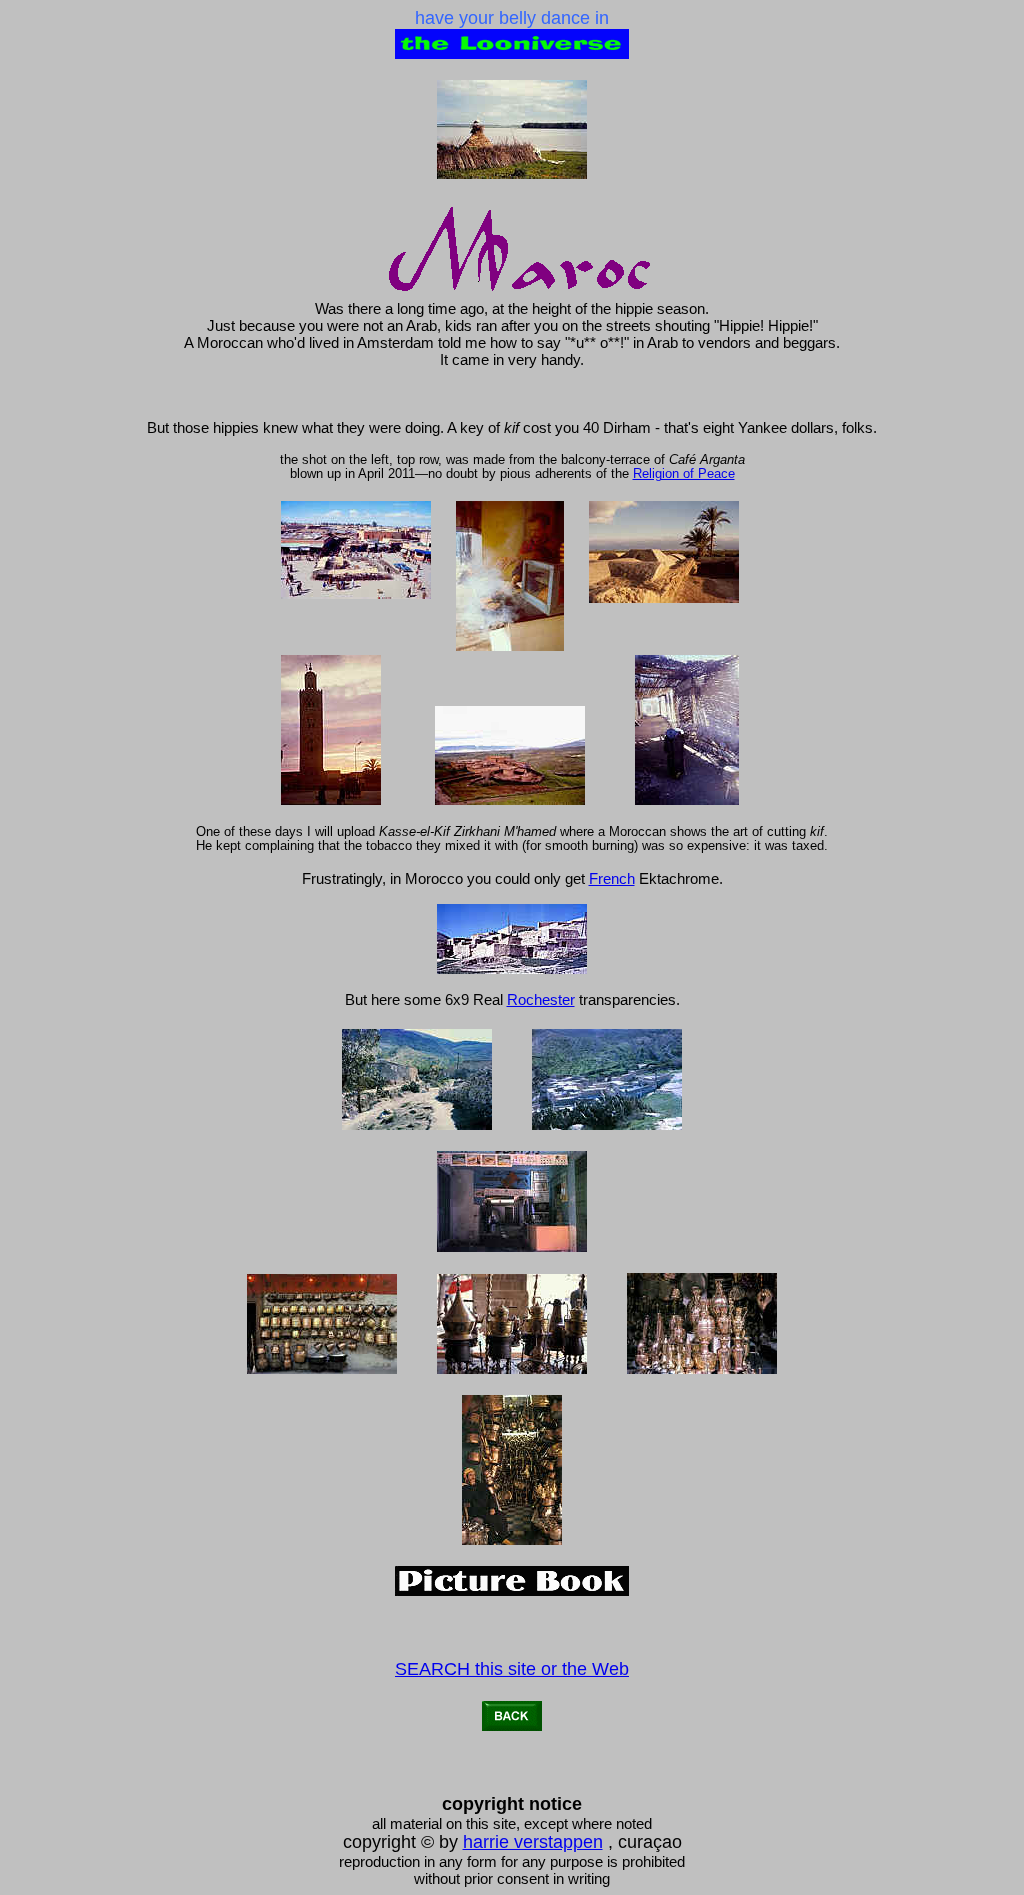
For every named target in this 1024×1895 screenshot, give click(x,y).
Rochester (541, 999)
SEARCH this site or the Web (512, 1669)
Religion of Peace (684, 474)
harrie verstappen (533, 1842)
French (612, 878)
